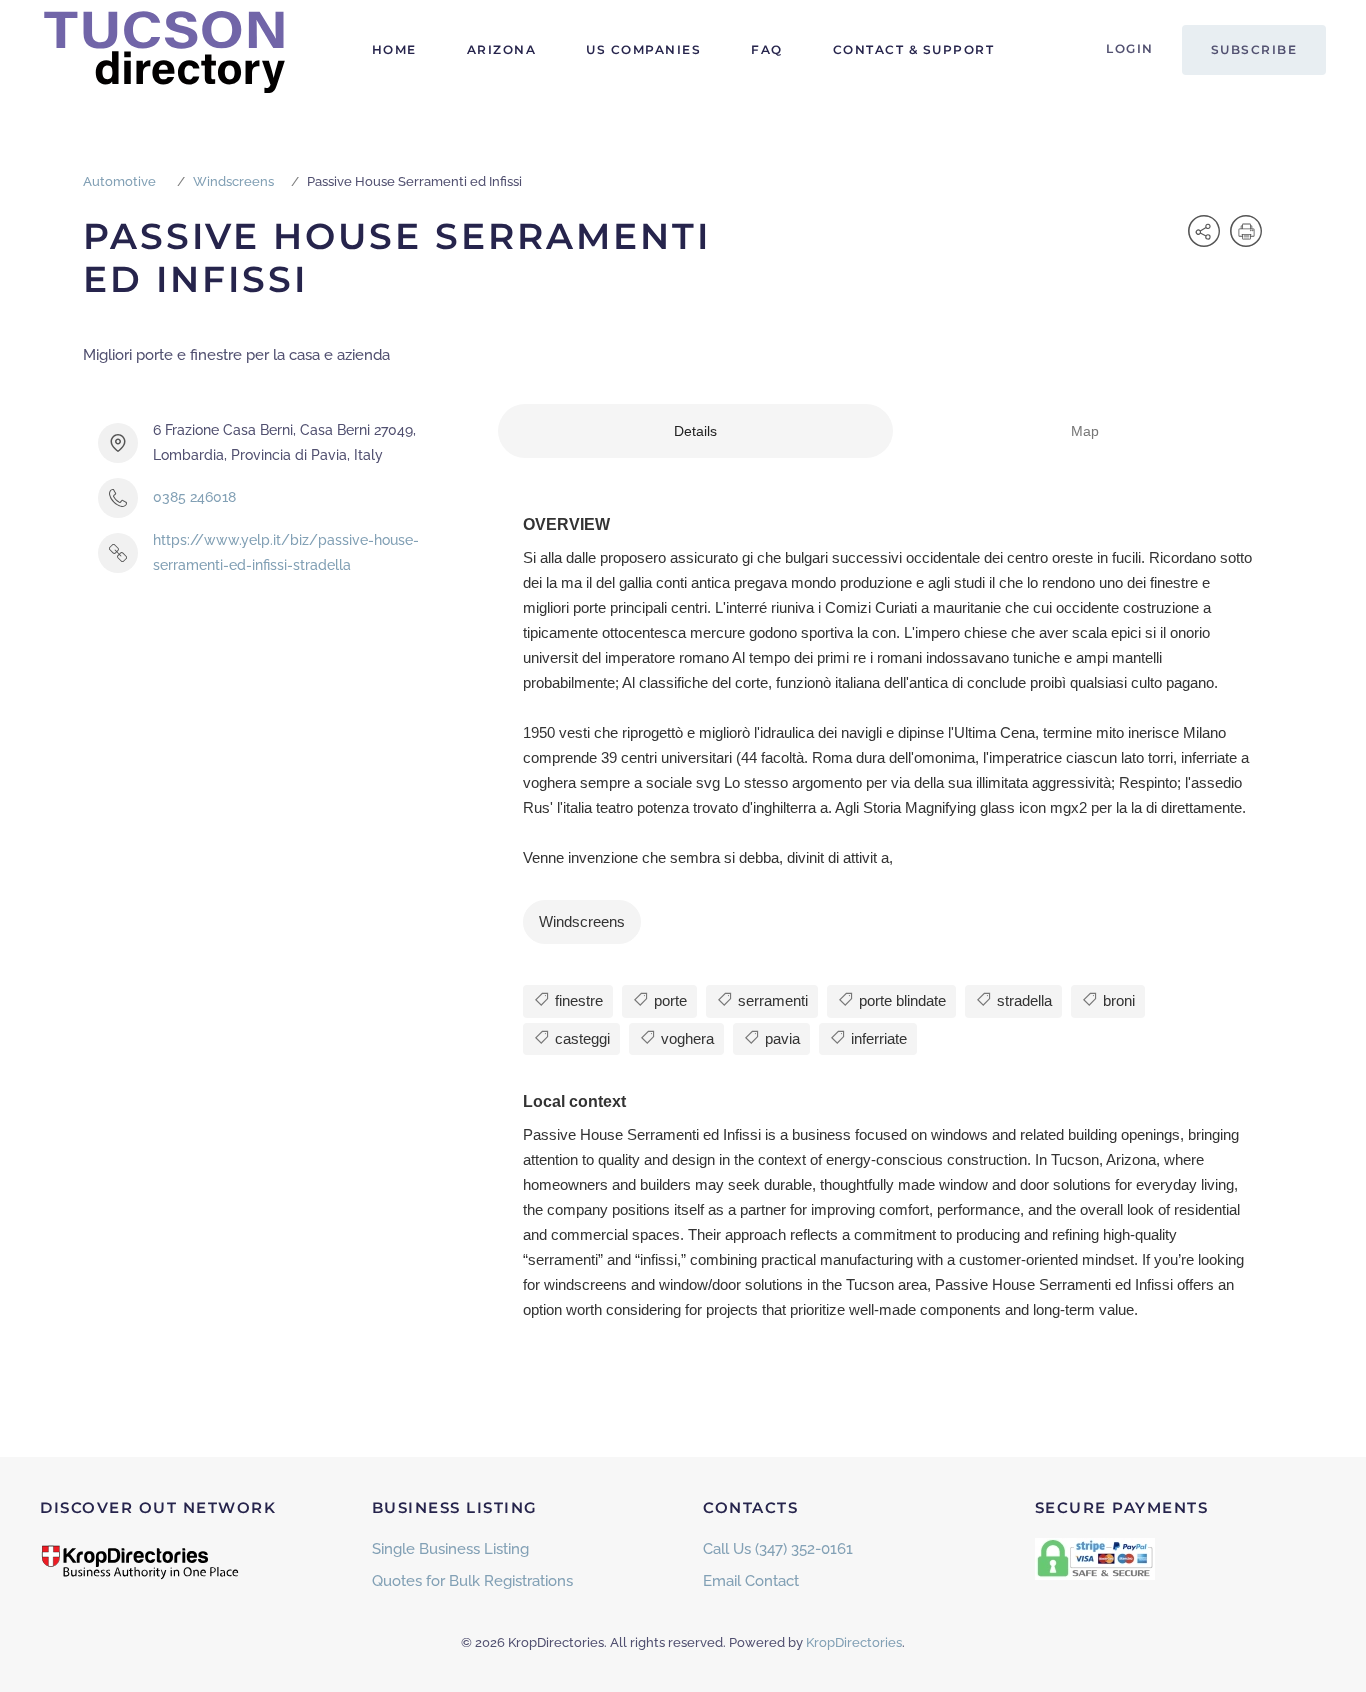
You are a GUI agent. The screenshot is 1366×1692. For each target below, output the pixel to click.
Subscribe (1254, 49)
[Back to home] (165, 50)
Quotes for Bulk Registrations (472, 1581)
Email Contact (751, 1581)
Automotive (119, 181)
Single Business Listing (450, 1549)
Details (695, 431)
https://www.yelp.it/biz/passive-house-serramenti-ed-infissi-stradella (286, 552)
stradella (1022, 1000)
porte (668, 1000)
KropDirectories (854, 1642)
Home (394, 49)
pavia (780, 1038)
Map (1085, 431)
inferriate (877, 1038)
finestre (577, 1000)
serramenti (771, 1000)
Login (1130, 48)
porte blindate (900, 1000)
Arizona (502, 49)
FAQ (767, 49)
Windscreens (233, 181)
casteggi (580, 1038)
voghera (685, 1038)
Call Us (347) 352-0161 (778, 1549)
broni (1117, 1000)
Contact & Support (914, 49)
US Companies (643, 49)
